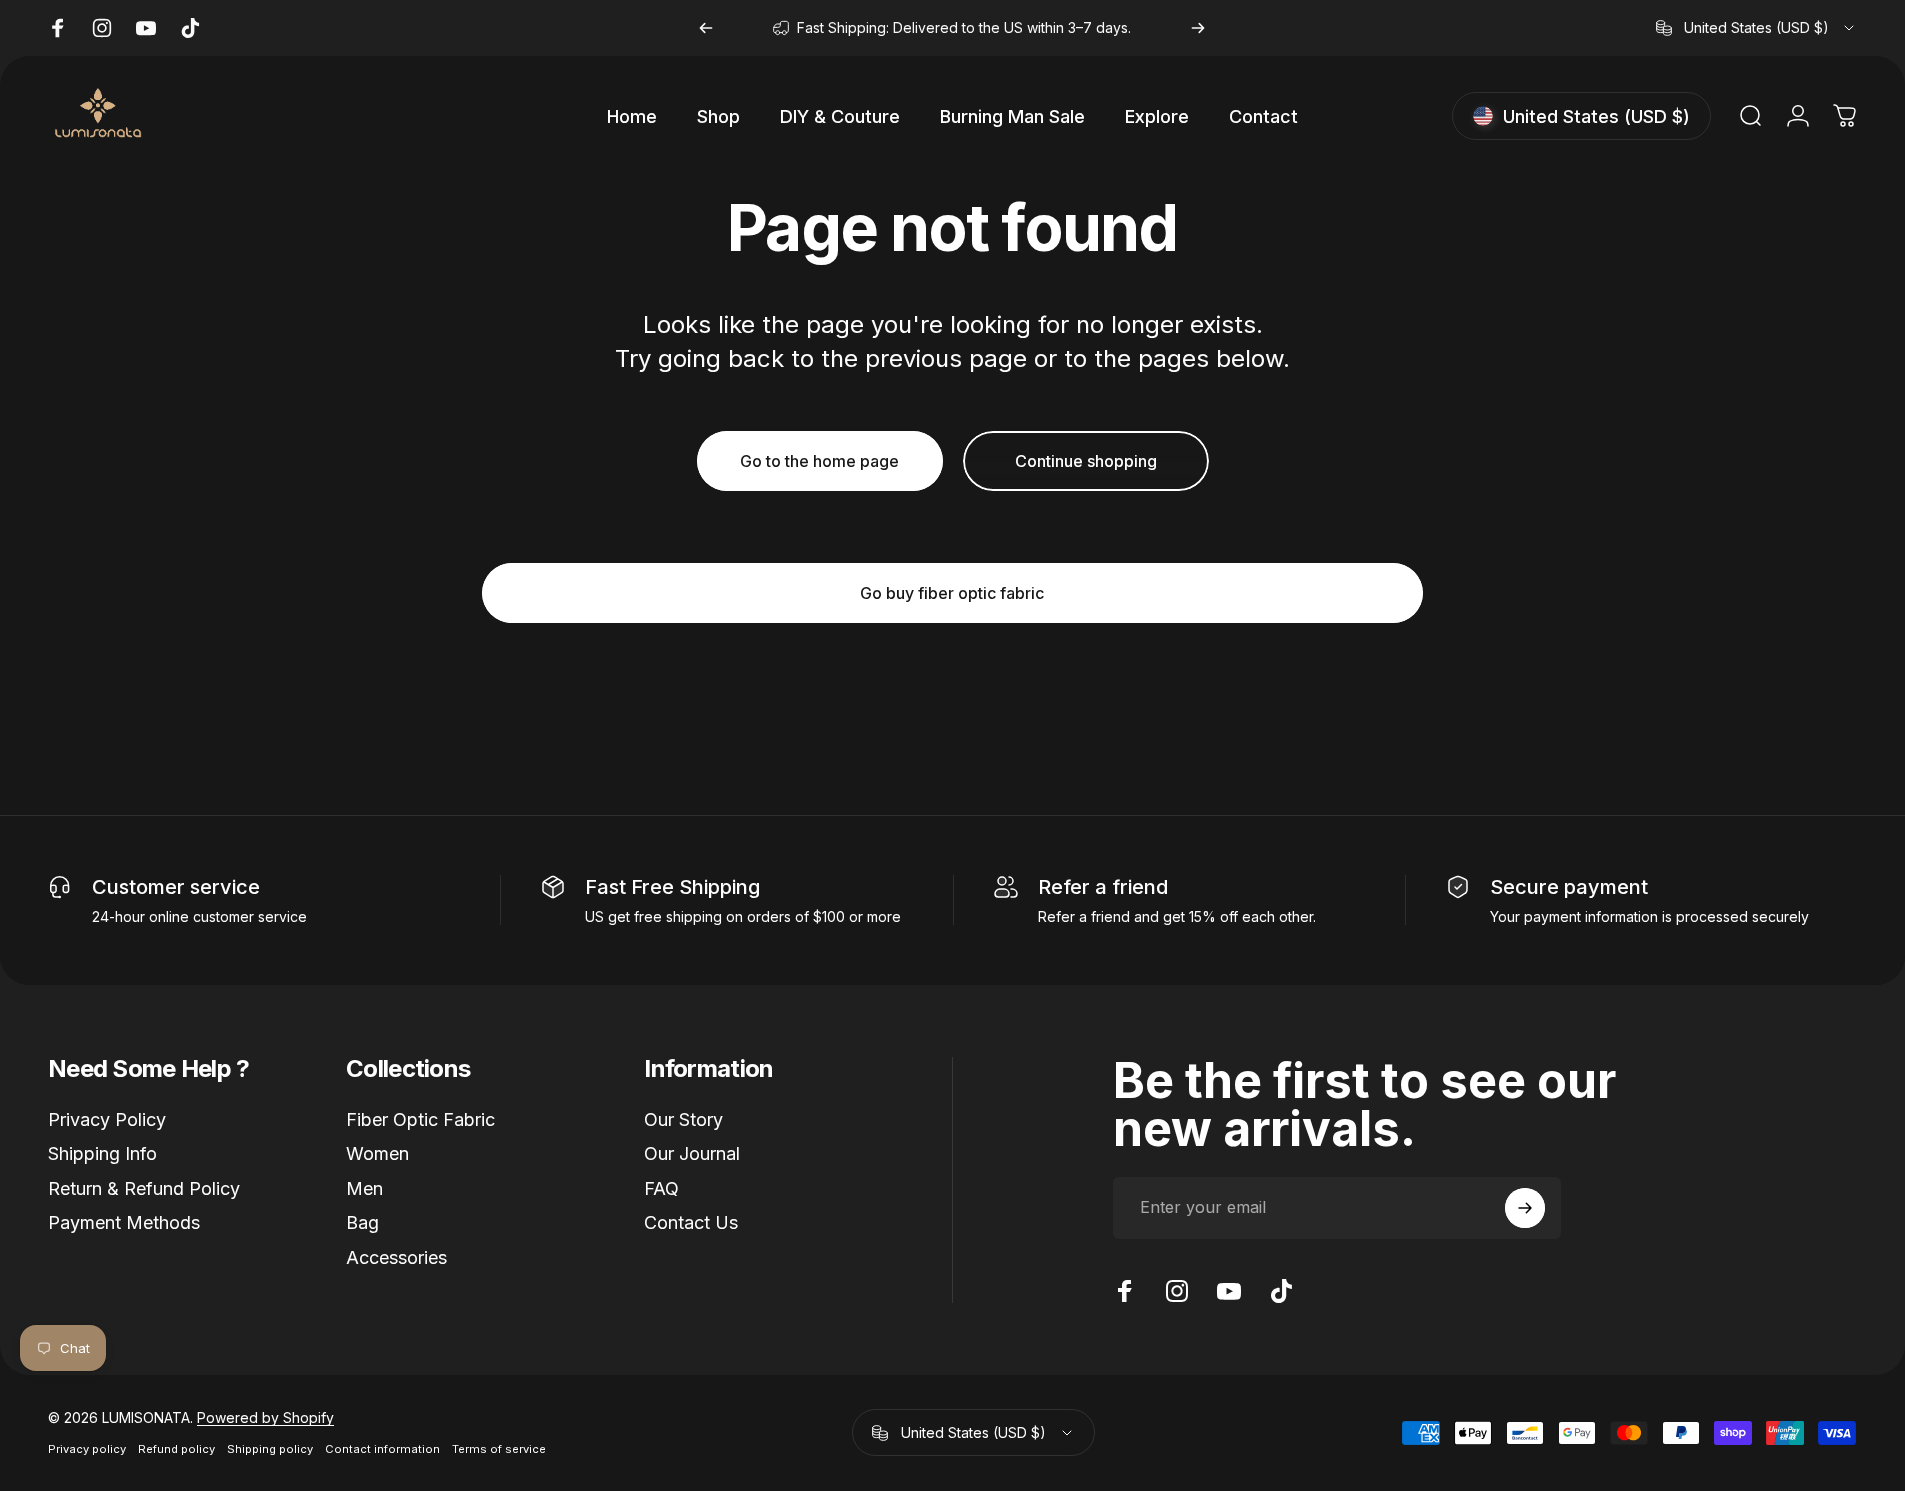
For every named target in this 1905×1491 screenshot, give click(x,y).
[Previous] (706, 28)
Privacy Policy (107, 1119)
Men (364, 1188)
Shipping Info (102, 1154)
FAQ (661, 1188)
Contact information (382, 1449)
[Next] (1198, 28)
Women (377, 1154)
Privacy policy (87, 1449)
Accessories (396, 1257)
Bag (362, 1223)
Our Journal (692, 1154)
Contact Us (691, 1223)
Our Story (683, 1119)
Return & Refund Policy (144, 1188)
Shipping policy (270, 1449)
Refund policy (176, 1449)
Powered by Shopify (265, 1417)
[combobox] (1756, 28)
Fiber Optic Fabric (420, 1119)
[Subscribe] (1525, 1208)
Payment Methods (124, 1223)
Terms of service (499, 1449)
